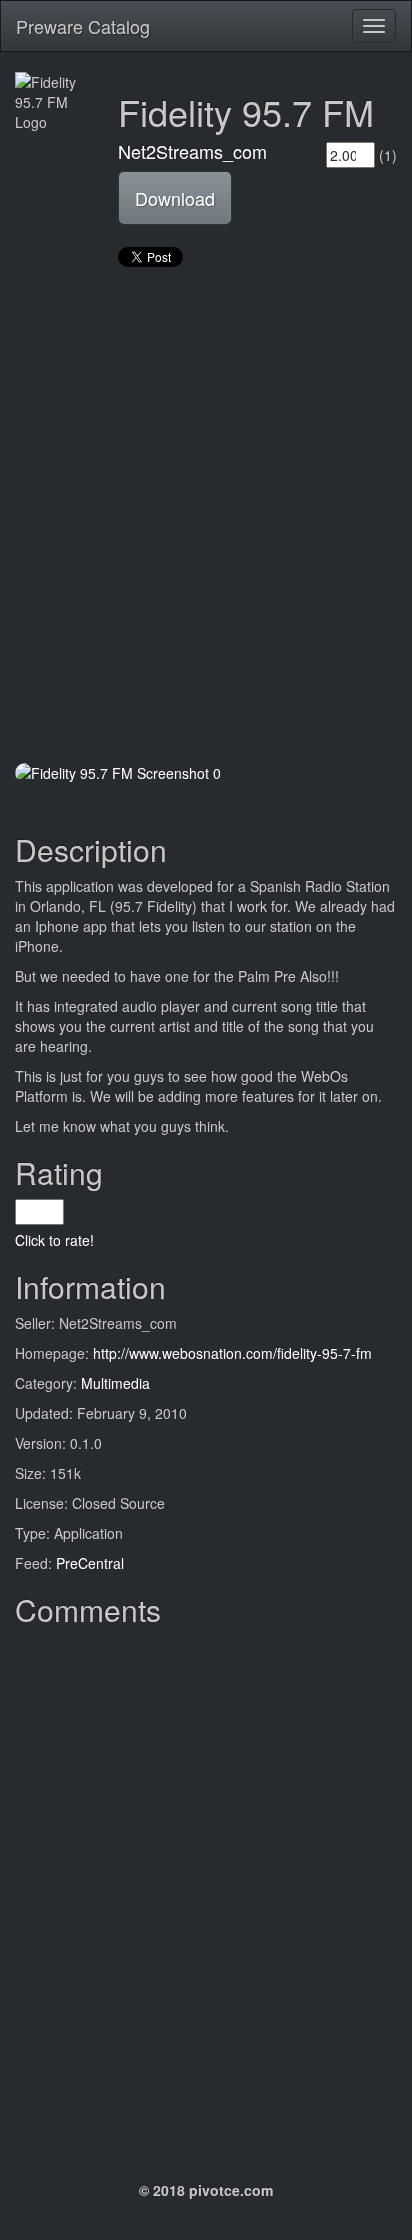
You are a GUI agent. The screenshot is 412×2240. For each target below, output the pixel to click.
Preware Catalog (83, 26)
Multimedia (115, 1383)
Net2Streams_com (192, 151)
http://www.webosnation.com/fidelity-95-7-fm (232, 1353)
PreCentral (90, 1563)
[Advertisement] (206, 517)
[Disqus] (206, 1886)
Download (175, 198)
